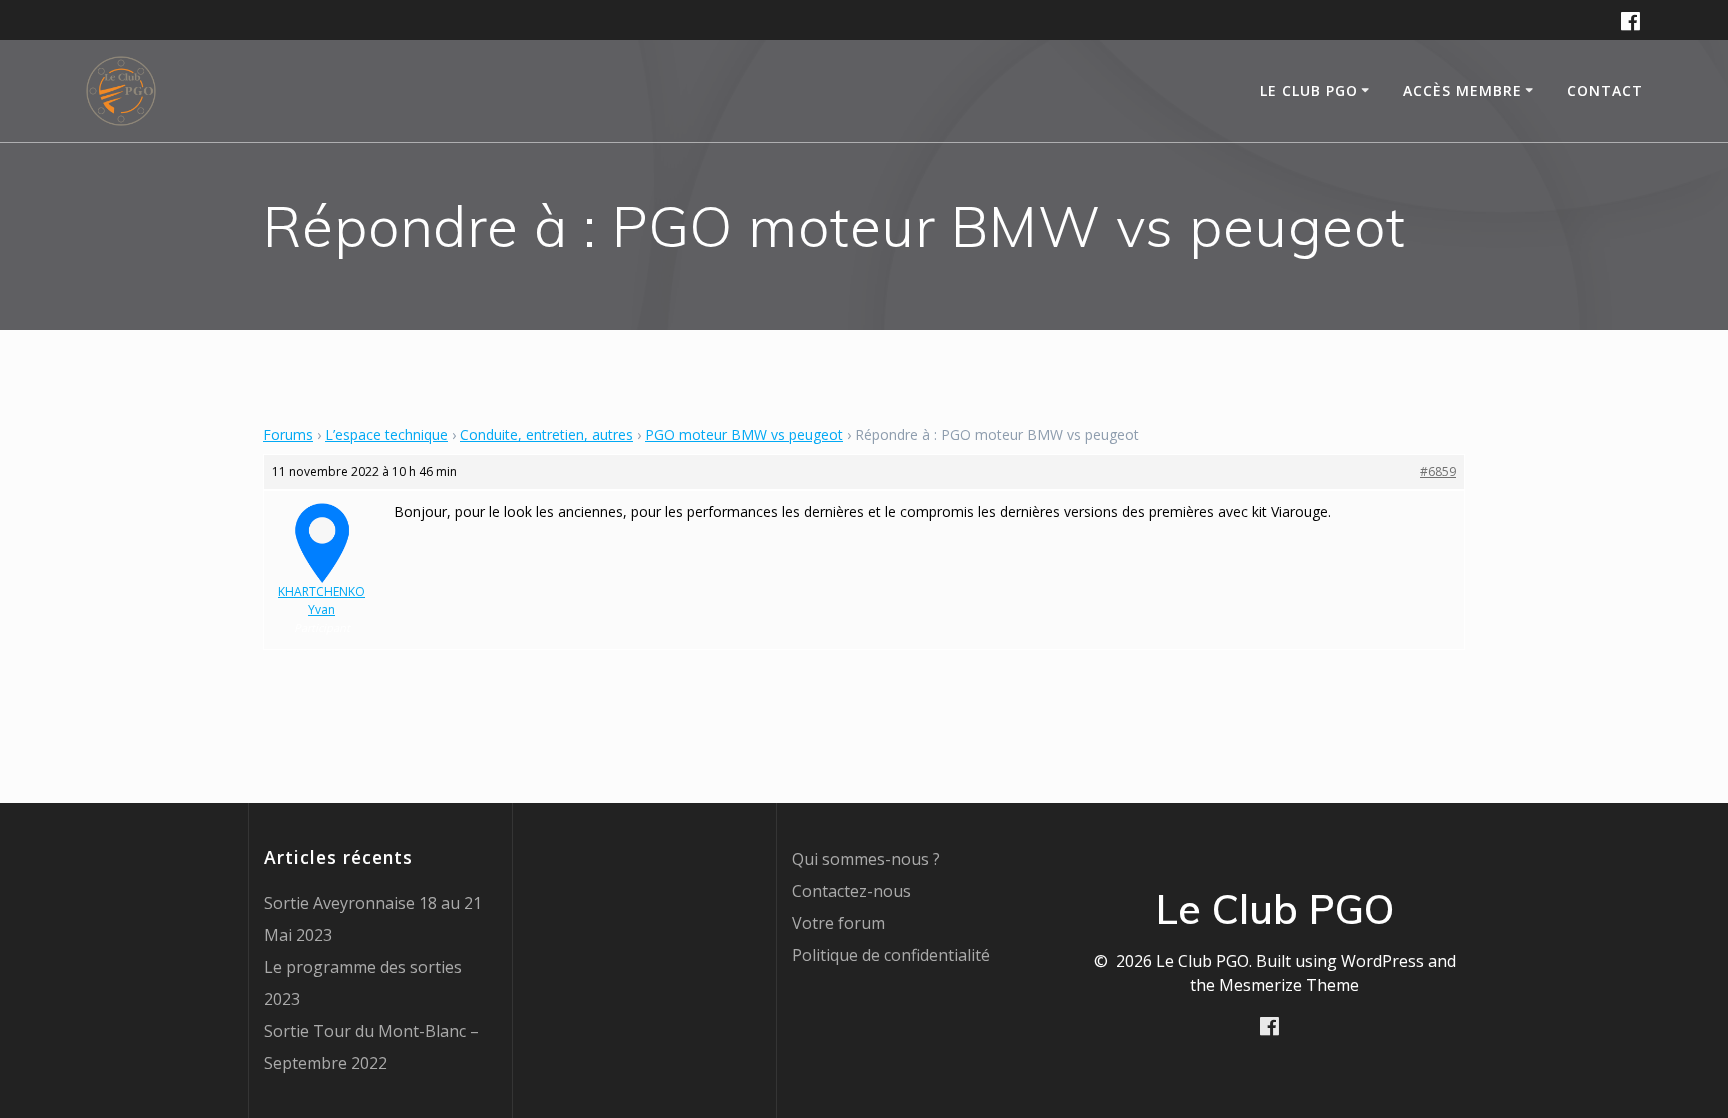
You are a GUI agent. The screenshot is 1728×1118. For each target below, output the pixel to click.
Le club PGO (1309, 90)
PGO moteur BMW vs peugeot (744, 434)
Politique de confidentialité (891, 955)
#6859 (1438, 471)
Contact (1605, 90)
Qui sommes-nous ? (866, 859)
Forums (288, 434)
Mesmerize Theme (1289, 985)
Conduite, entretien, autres (546, 434)
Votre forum (838, 923)
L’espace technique (386, 434)
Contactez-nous (851, 891)
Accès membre (1462, 90)
